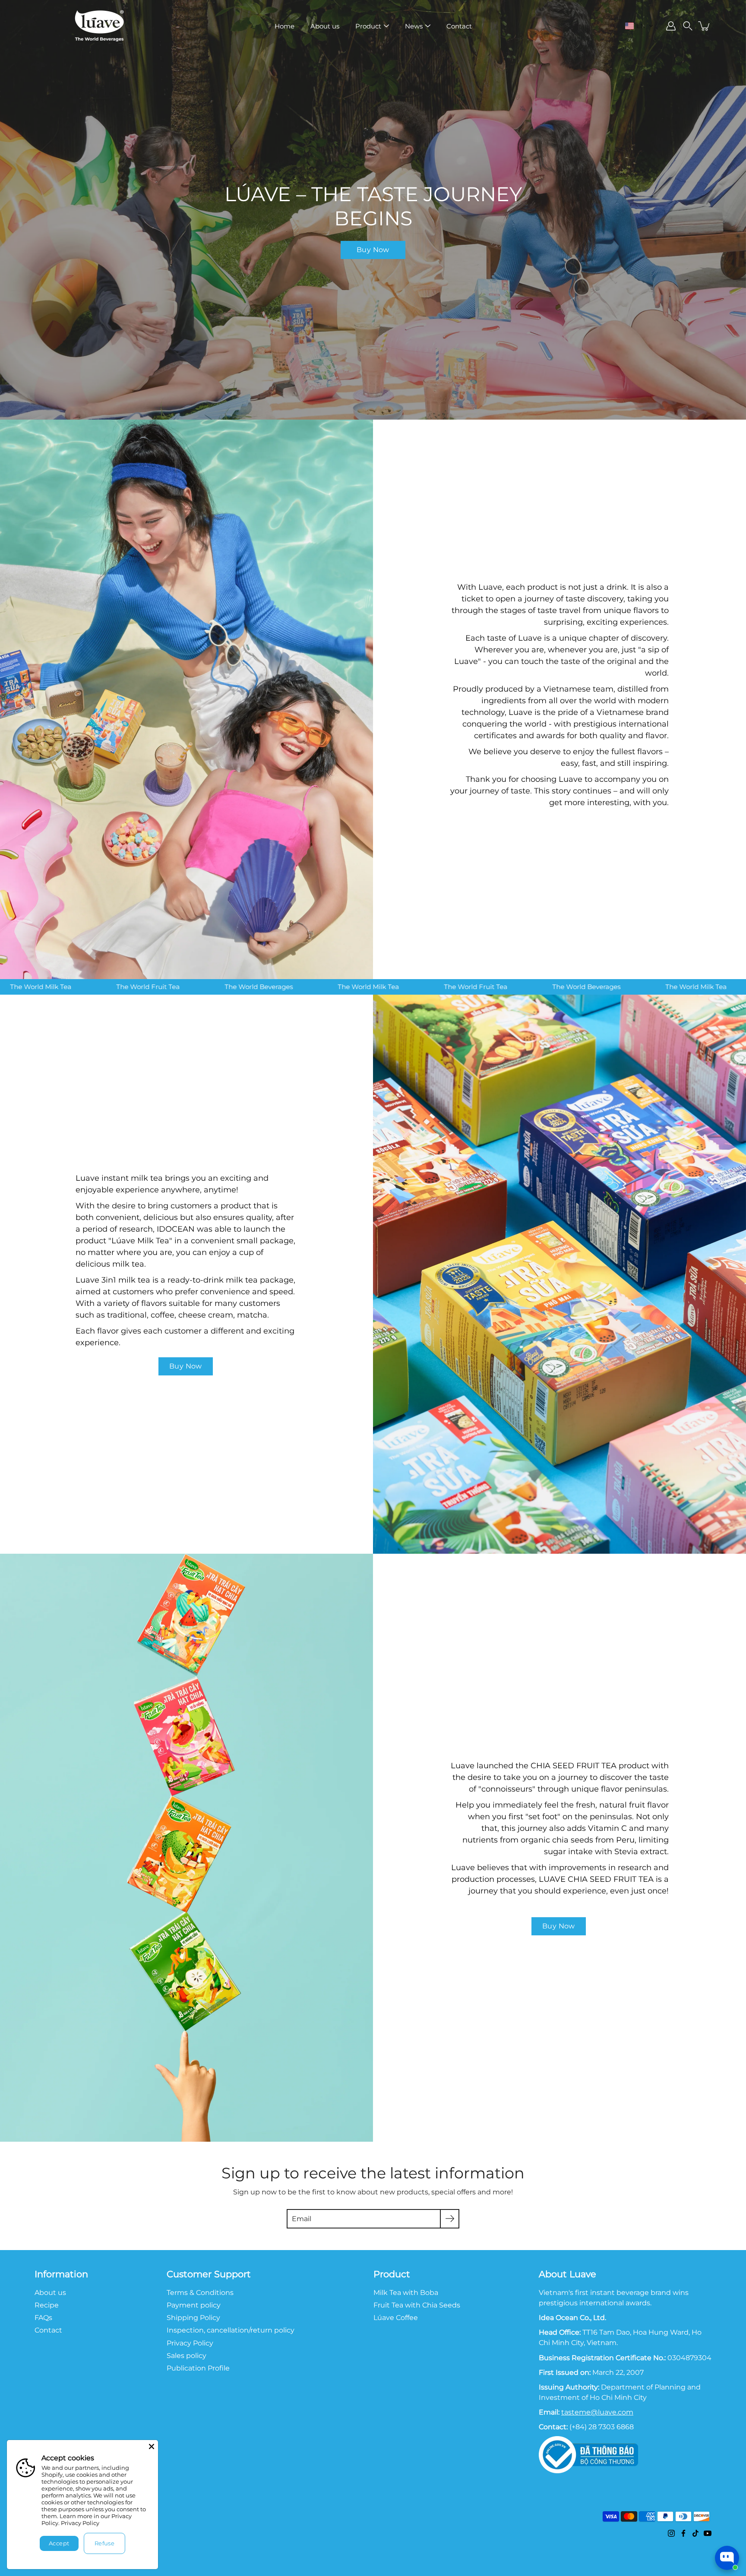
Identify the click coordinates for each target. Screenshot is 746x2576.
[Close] (152, 2446)
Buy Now (373, 250)
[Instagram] (671, 2533)
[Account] (671, 26)
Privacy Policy (80, 2523)
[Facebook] (683, 2533)
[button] (639, 26)
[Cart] (705, 26)
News (414, 26)
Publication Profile (198, 2368)
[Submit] (450, 2219)
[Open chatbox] (727, 2558)
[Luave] (99, 26)
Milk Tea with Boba (406, 2292)
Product (368, 26)
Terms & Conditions (200, 2292)
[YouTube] (708, 2533)
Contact (459, 26)
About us (325, 26)
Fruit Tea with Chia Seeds (417, 2305)
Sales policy (186, 2355)
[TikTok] (695, 2533)
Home (284, 26)
